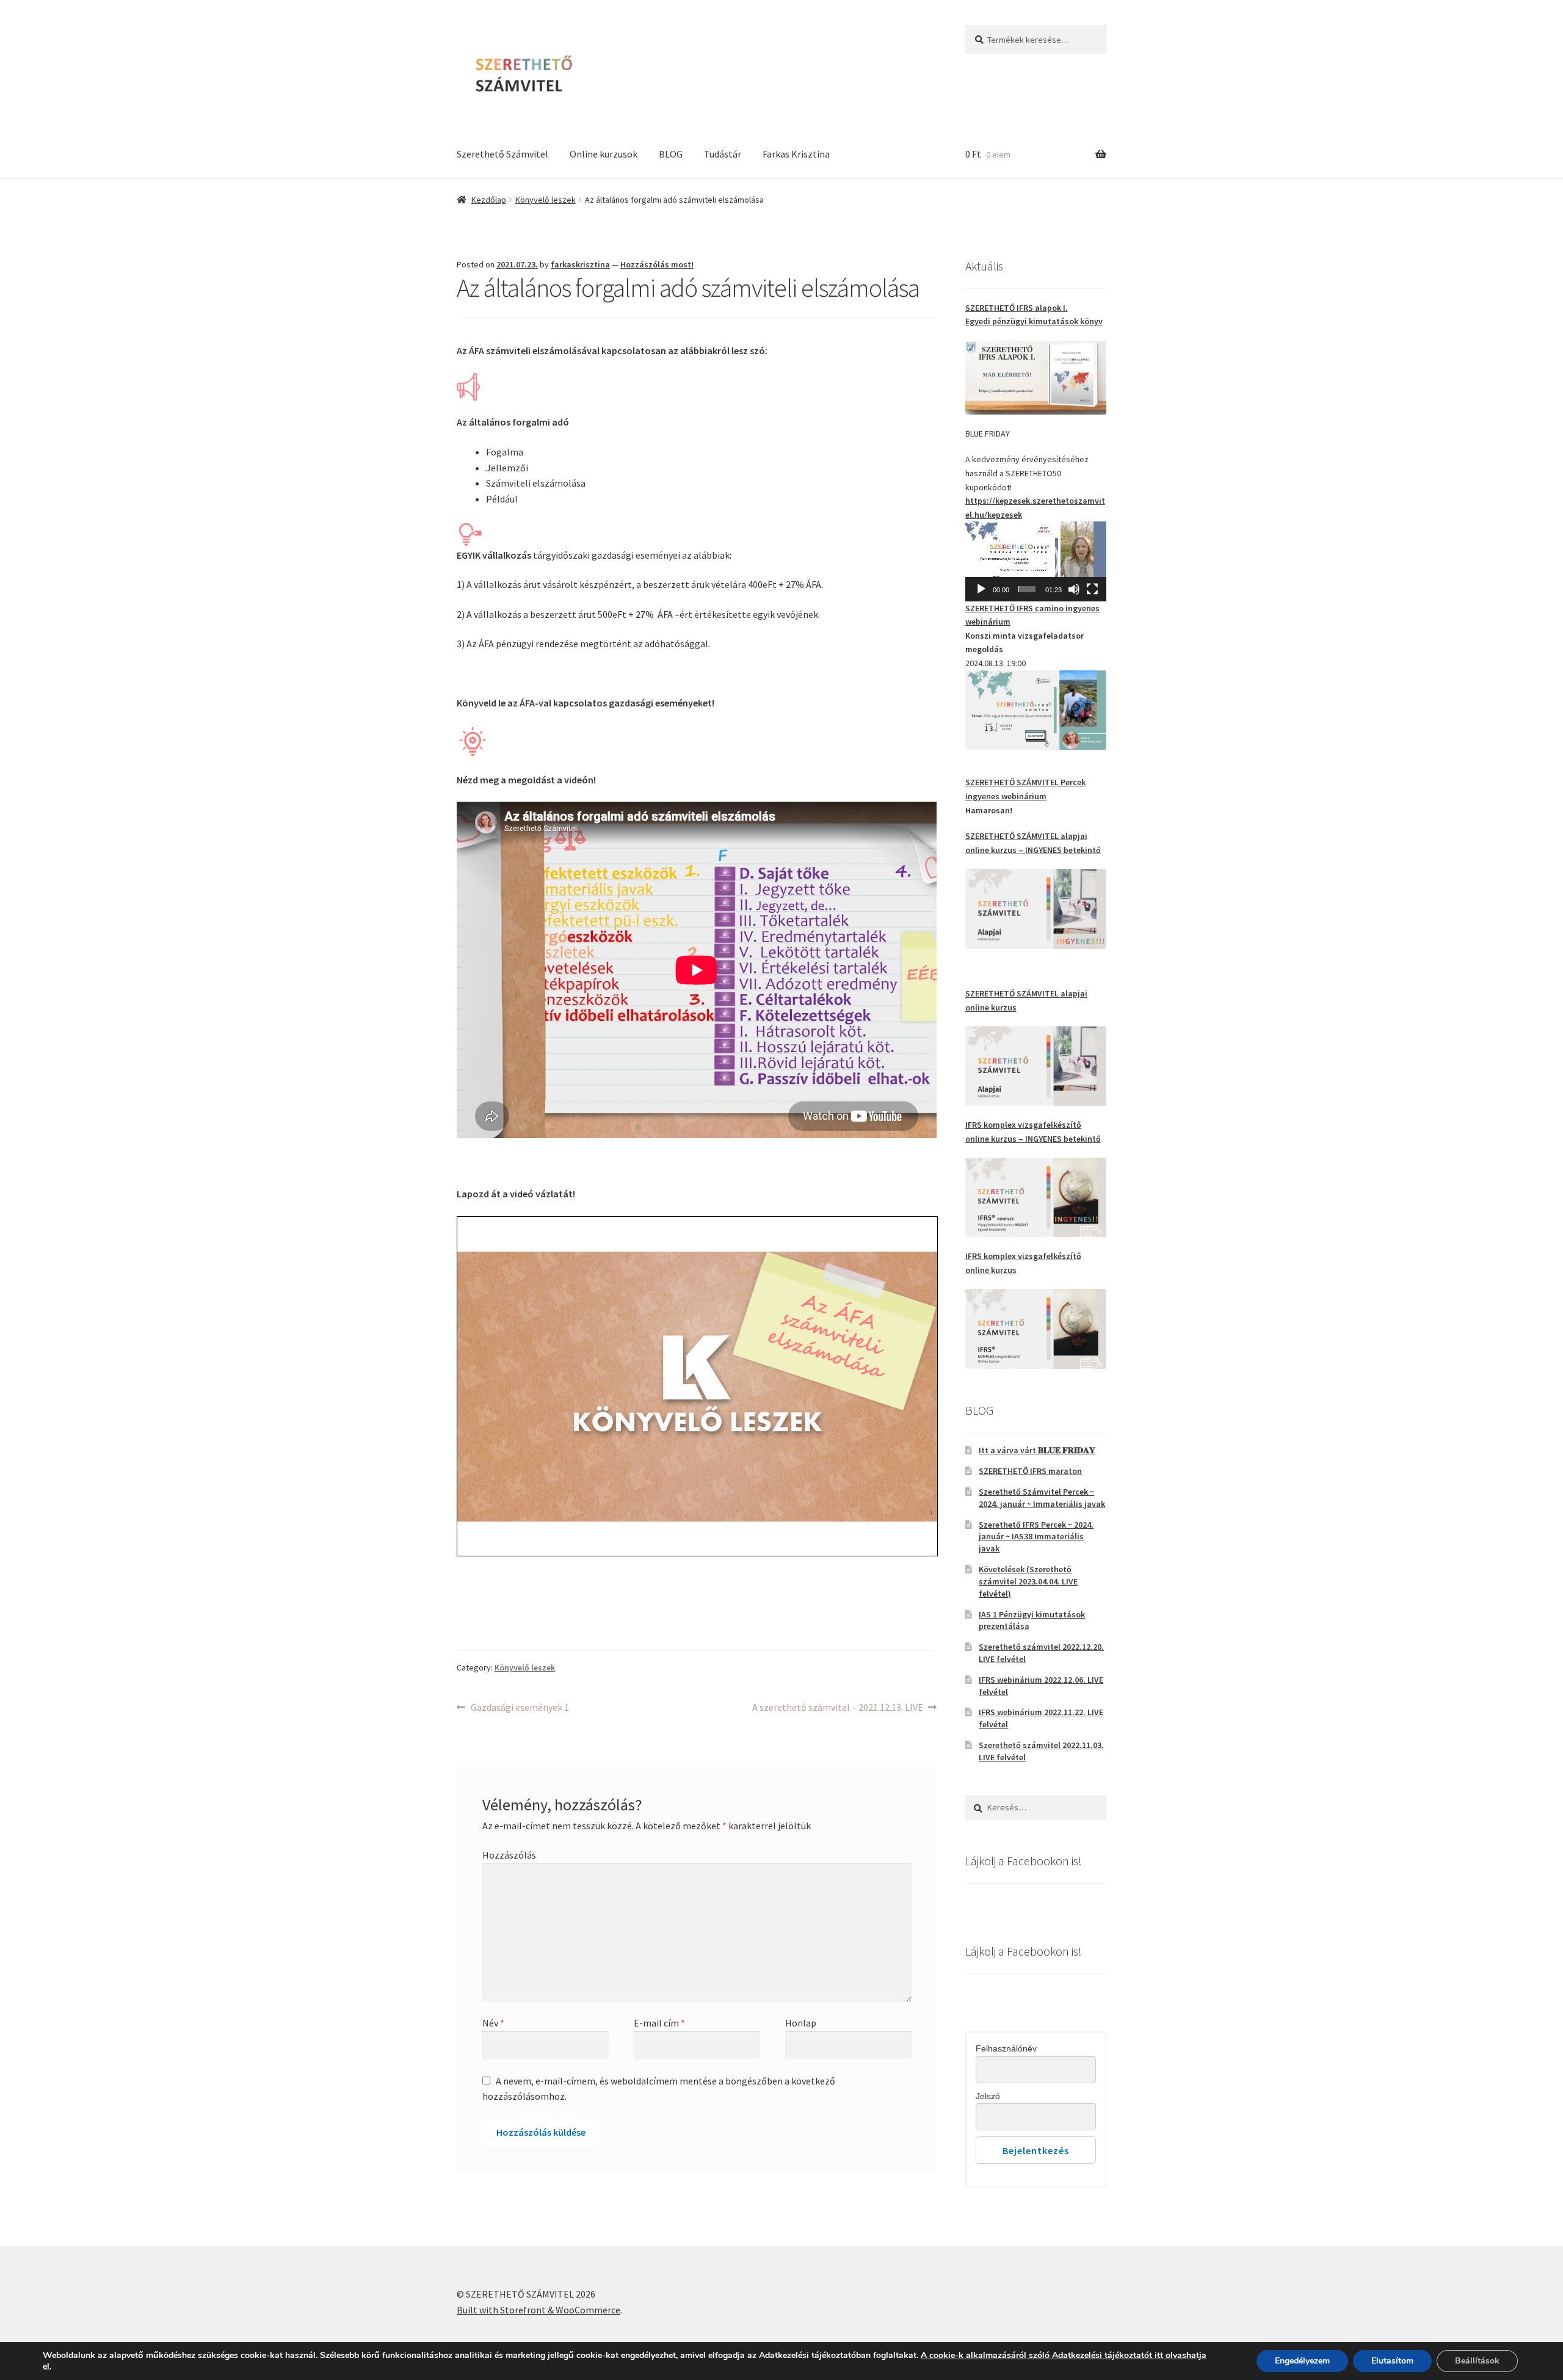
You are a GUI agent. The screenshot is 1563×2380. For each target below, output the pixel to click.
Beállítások (1477, 2361)
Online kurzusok (604, 154)
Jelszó (988, 2096)
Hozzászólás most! (657, 264)
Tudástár (723, 154)
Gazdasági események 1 (520, 1708)
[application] (1036, 561)
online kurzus (991, 850)
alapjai (1074, 836)
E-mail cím (659, 2023)
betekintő (1082, 850)
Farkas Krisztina (796, 154)
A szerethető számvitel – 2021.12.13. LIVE (838, 1708)
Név (493, 2023)
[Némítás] (1074, 589)
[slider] (1027, 589)
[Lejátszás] (981, 589)
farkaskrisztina (580, 264)
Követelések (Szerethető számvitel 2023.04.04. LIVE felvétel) (1028, 1581)
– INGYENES (1040, 850)
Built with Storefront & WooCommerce (539, 2310)
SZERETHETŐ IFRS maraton (1030, 1471)
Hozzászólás (509, 1855)
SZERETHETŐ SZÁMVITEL (1013, 836)
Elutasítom (1392, 2361)
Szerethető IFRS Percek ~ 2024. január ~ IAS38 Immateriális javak (1036, 1537)
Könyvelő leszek (546, 200)
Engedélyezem (1302, 2361)
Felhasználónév (1006, 2048)
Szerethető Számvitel (502, 154)
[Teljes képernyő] (1092, 589)
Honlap (801, 2023)
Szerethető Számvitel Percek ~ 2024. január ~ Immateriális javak (1042, 1498)
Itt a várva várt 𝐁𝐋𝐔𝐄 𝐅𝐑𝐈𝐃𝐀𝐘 (1037, 1450)
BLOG (671, 154)
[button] (1035, 561)
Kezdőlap (489, 200)
